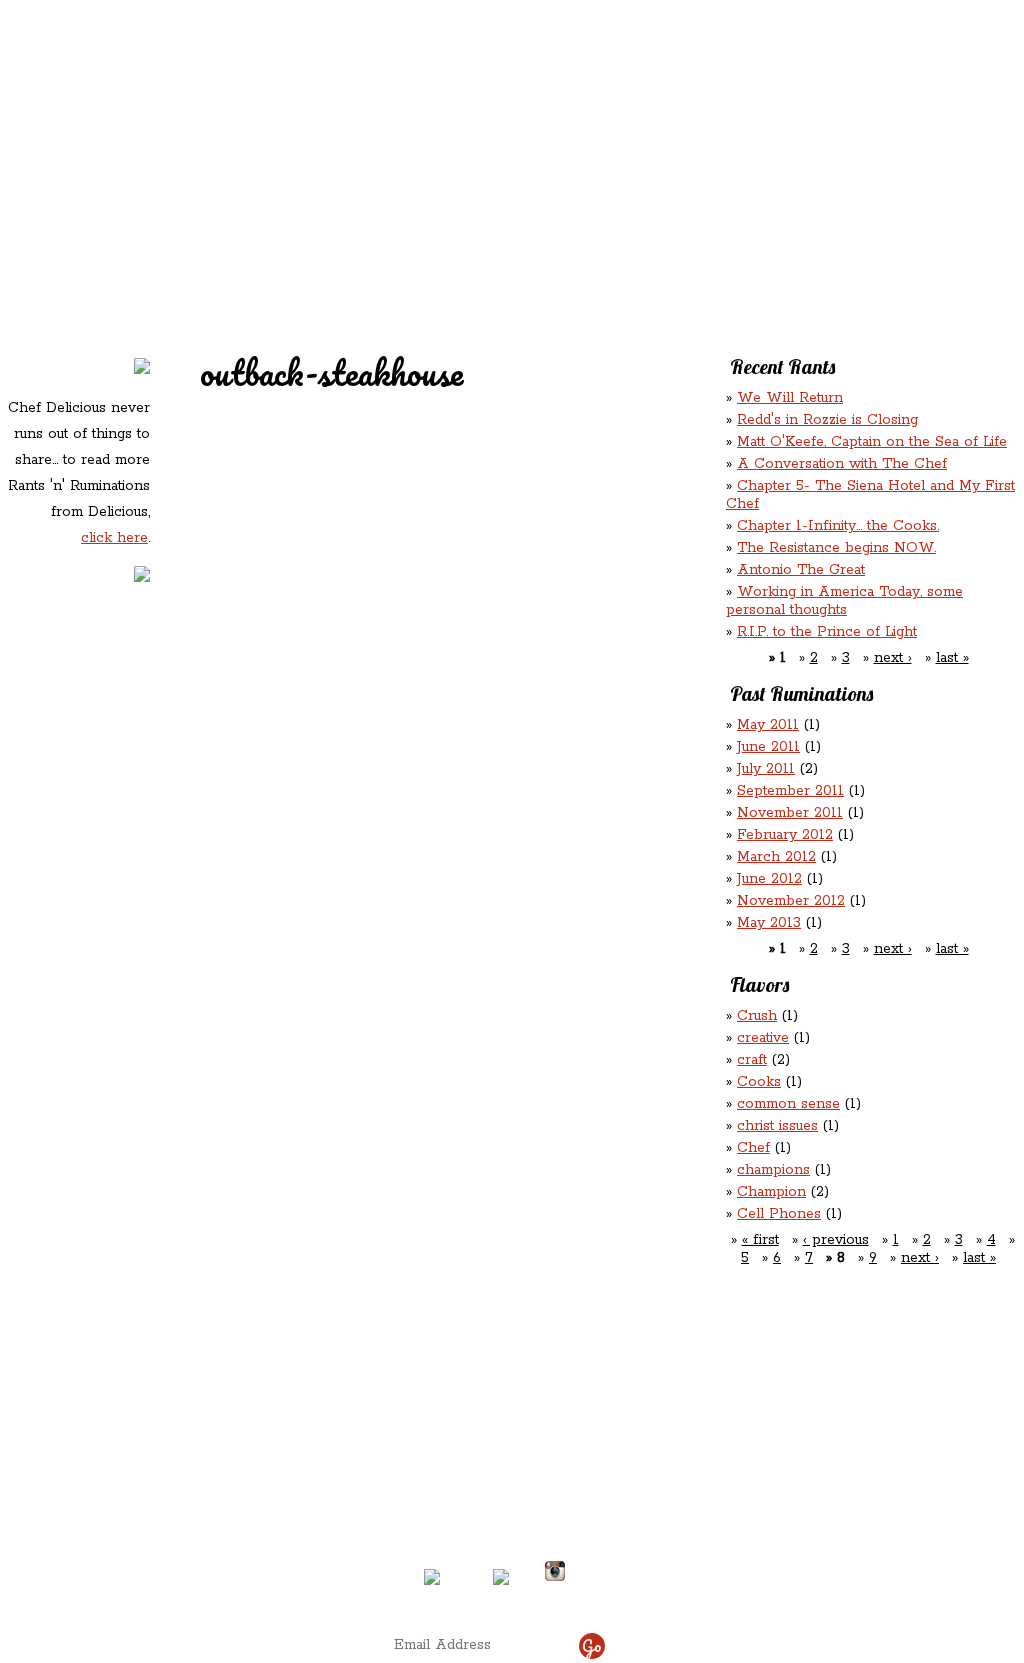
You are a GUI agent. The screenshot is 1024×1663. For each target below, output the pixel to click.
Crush (757, 1016)
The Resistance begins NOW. (836, 548)
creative (763, 1038)
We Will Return (790, 398)
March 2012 (776, 857)
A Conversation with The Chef (842, 464)
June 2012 (769, 879)
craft (752, 1060)
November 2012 (791, 901)
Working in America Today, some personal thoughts (844, 601)
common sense (788, 1104)
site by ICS (825, 1593)
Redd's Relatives (384, 128)
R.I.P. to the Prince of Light (827, 632)
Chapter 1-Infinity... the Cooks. (838, 526)
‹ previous (836, 1240)
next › (893, 658)
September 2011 (790, 791)
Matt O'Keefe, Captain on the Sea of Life (872, 442)
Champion (771, 1192)
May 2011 (768, 725)
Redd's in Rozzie (243, 126)
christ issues (777, 1126)
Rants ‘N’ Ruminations (855, 128)
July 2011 (766, 769)
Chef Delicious (735, 170)
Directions (165, 1563)
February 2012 (785, 835)
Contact (386, 170)
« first (760, 1240)
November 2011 (790, 813)
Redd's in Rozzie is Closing (827, 420)
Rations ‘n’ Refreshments (716, 128)
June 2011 (768, 747)
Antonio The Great (801, 570)
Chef (753, 1148)
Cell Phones (779, 1214)
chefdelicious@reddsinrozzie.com (495, 1497)
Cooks (759, 1082)
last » (952, 658)
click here (114, 538)
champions (773, 1170)
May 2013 (769, 923)
